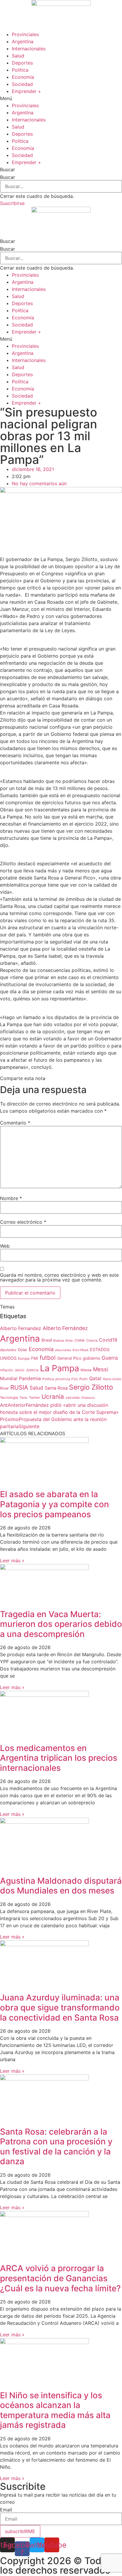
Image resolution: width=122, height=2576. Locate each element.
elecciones (63, 1350)
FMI (35, 1358)
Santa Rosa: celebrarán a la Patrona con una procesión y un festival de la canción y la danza (56, 2147)
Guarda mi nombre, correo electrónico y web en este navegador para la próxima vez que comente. (59, 1277)
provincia (63, 1379)
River (4, 1388)
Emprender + (27, 91)
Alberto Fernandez (21, 1328)
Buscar (8, 177)
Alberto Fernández (65, 1328)
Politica (48, 1379)
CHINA (80, 1340)
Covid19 (108, 1340)
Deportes (22, 63)
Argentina (23, 41)
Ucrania (53, 1397)
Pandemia (30, 1378)
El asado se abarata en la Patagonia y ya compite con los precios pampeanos (54, 1504)
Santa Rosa (56, 1388)
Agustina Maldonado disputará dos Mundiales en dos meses (61, 1886)
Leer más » (12, 1561)
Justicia (32, 1370)
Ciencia (92, 1340)
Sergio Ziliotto (91, 1387)
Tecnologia (9, 1398)
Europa (24, 1358)
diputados (8, 1350)
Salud (18, 56)
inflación (7, 1370)
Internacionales (29, 49)
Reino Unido (112, 1379)
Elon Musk (81, 1350)
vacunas (73, 1397)
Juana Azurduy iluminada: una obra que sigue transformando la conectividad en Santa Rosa (60, 2007)
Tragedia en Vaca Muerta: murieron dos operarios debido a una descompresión (61, 1624)
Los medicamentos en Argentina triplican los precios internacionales (59, 1758)
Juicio (19, 1370)
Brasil (47, 1340)
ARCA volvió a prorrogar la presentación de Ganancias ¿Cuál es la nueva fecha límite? (60, 2278)
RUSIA (19, 1387)
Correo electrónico (23, 1222)
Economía (23, 77)
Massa (86, 1370)
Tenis (24, 1398)
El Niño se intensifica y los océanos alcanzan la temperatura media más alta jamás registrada (55, 2410)
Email (6, 2510)
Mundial (9, 1378)
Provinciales (25, 34)
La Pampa (60, 1368)
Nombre (11, 1198)
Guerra (110, 1358)
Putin (84, 1379)
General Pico (69, 1358)
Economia (41, 1349)
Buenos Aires (63, 1341)
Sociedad (22, 84)
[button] (61, 98)
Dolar (23, 1350)
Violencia (88, 1398)
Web (5, 1246)
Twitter (34, 1398)
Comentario (15, 1123)
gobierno (91, 1358)
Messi (101, 1369)
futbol (48, 1358)
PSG (75, 1379)
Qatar (95, 1378)
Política (20, 70)
